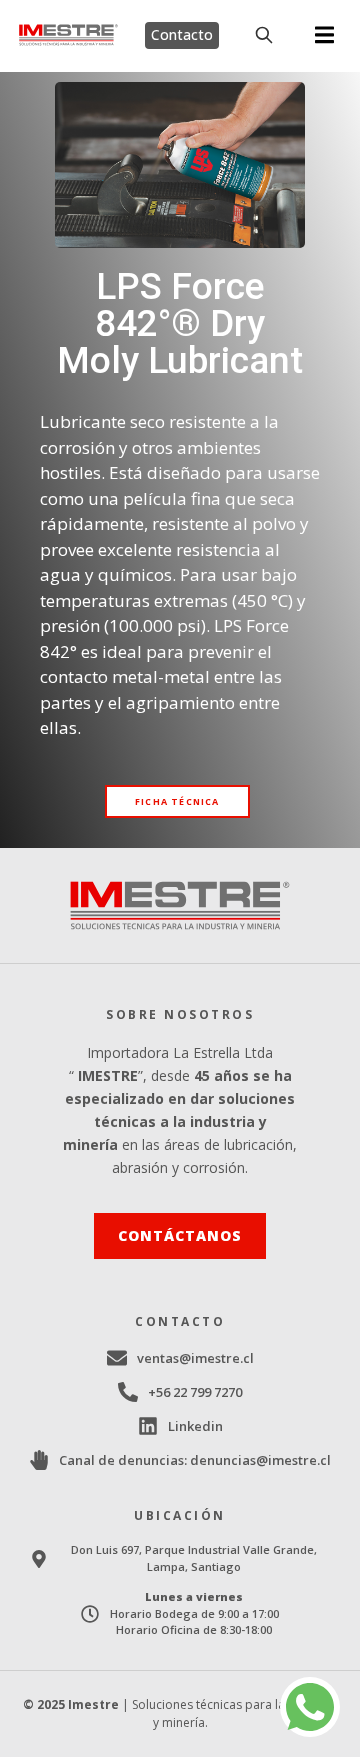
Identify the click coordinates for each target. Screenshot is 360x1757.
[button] (324, 35)
